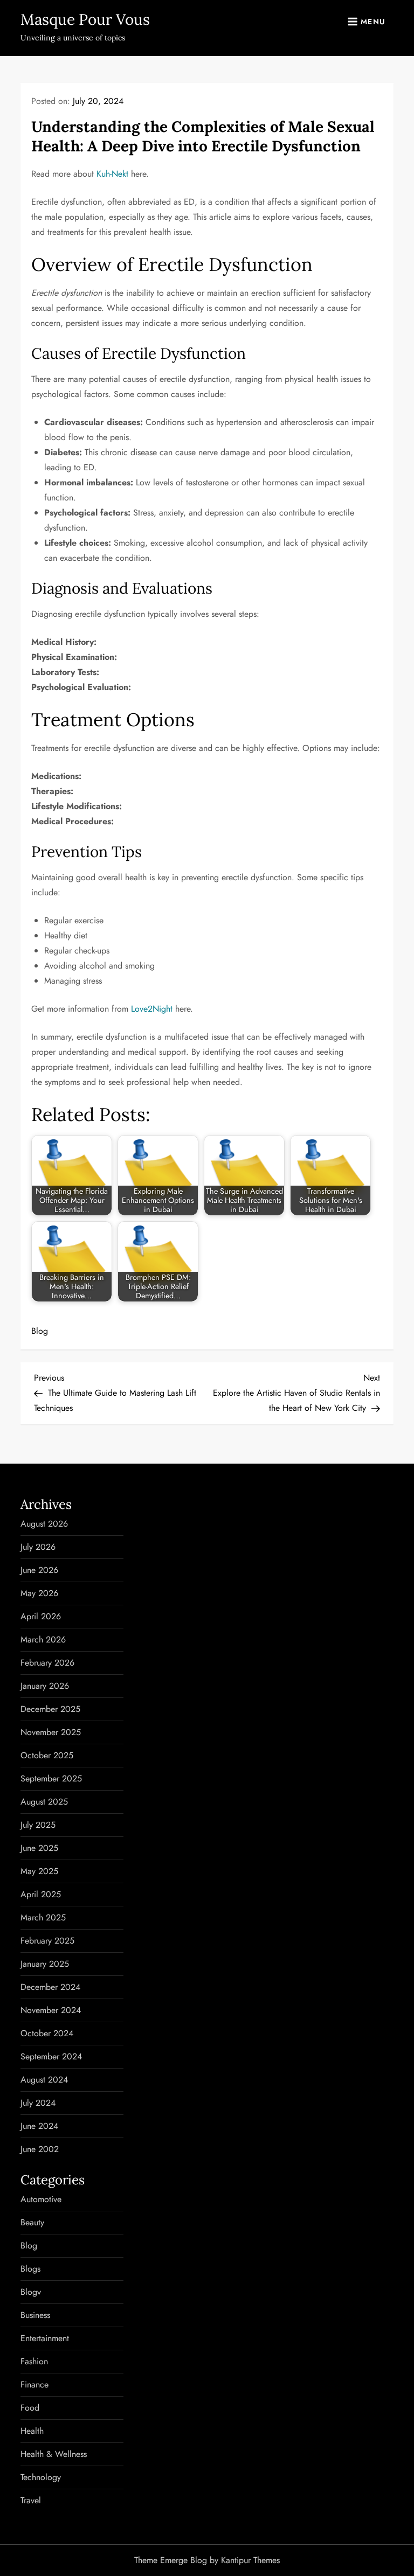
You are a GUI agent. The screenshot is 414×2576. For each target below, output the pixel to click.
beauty (32, 2222)
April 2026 (41, 1616)
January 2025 (45, 1964)
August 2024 (44, 2080)
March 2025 (43, 1917)
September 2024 (51, 2056)
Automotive (41, 2199)
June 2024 (39, 2126)
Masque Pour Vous (85, 19)
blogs (30, 2269)
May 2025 (39, 1871)
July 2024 (38, 2103)
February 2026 (47, 1663)
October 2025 (47, 1755)
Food (30, 2408)
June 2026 (39, 1570)
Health (32, 2431)
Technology (41, 2477)
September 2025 (51, 1778)
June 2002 (40, 2149)
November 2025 (51, 1732)
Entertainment (45, 2338)
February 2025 (47, 1941)
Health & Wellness (54, 2454)
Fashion (34, 2361)
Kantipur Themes (250, 2560)
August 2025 (44, 1802)
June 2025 (39, 1848)
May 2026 (39, 1593)
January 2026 (45, 1686)
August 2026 (44, 1524)
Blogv (31, 2292)
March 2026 (43, 1639)
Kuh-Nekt (112, 174)
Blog (40, 1331)
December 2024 (50, 1987)
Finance (34, 2384)
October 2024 (47, 2033)
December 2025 (50, 1709)
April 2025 (41, 1894)
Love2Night (152, 1009)
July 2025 (38, 1825)
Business (35, 2315)
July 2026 (38, 1547)
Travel (31, 2500)
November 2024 (51, 2010)
